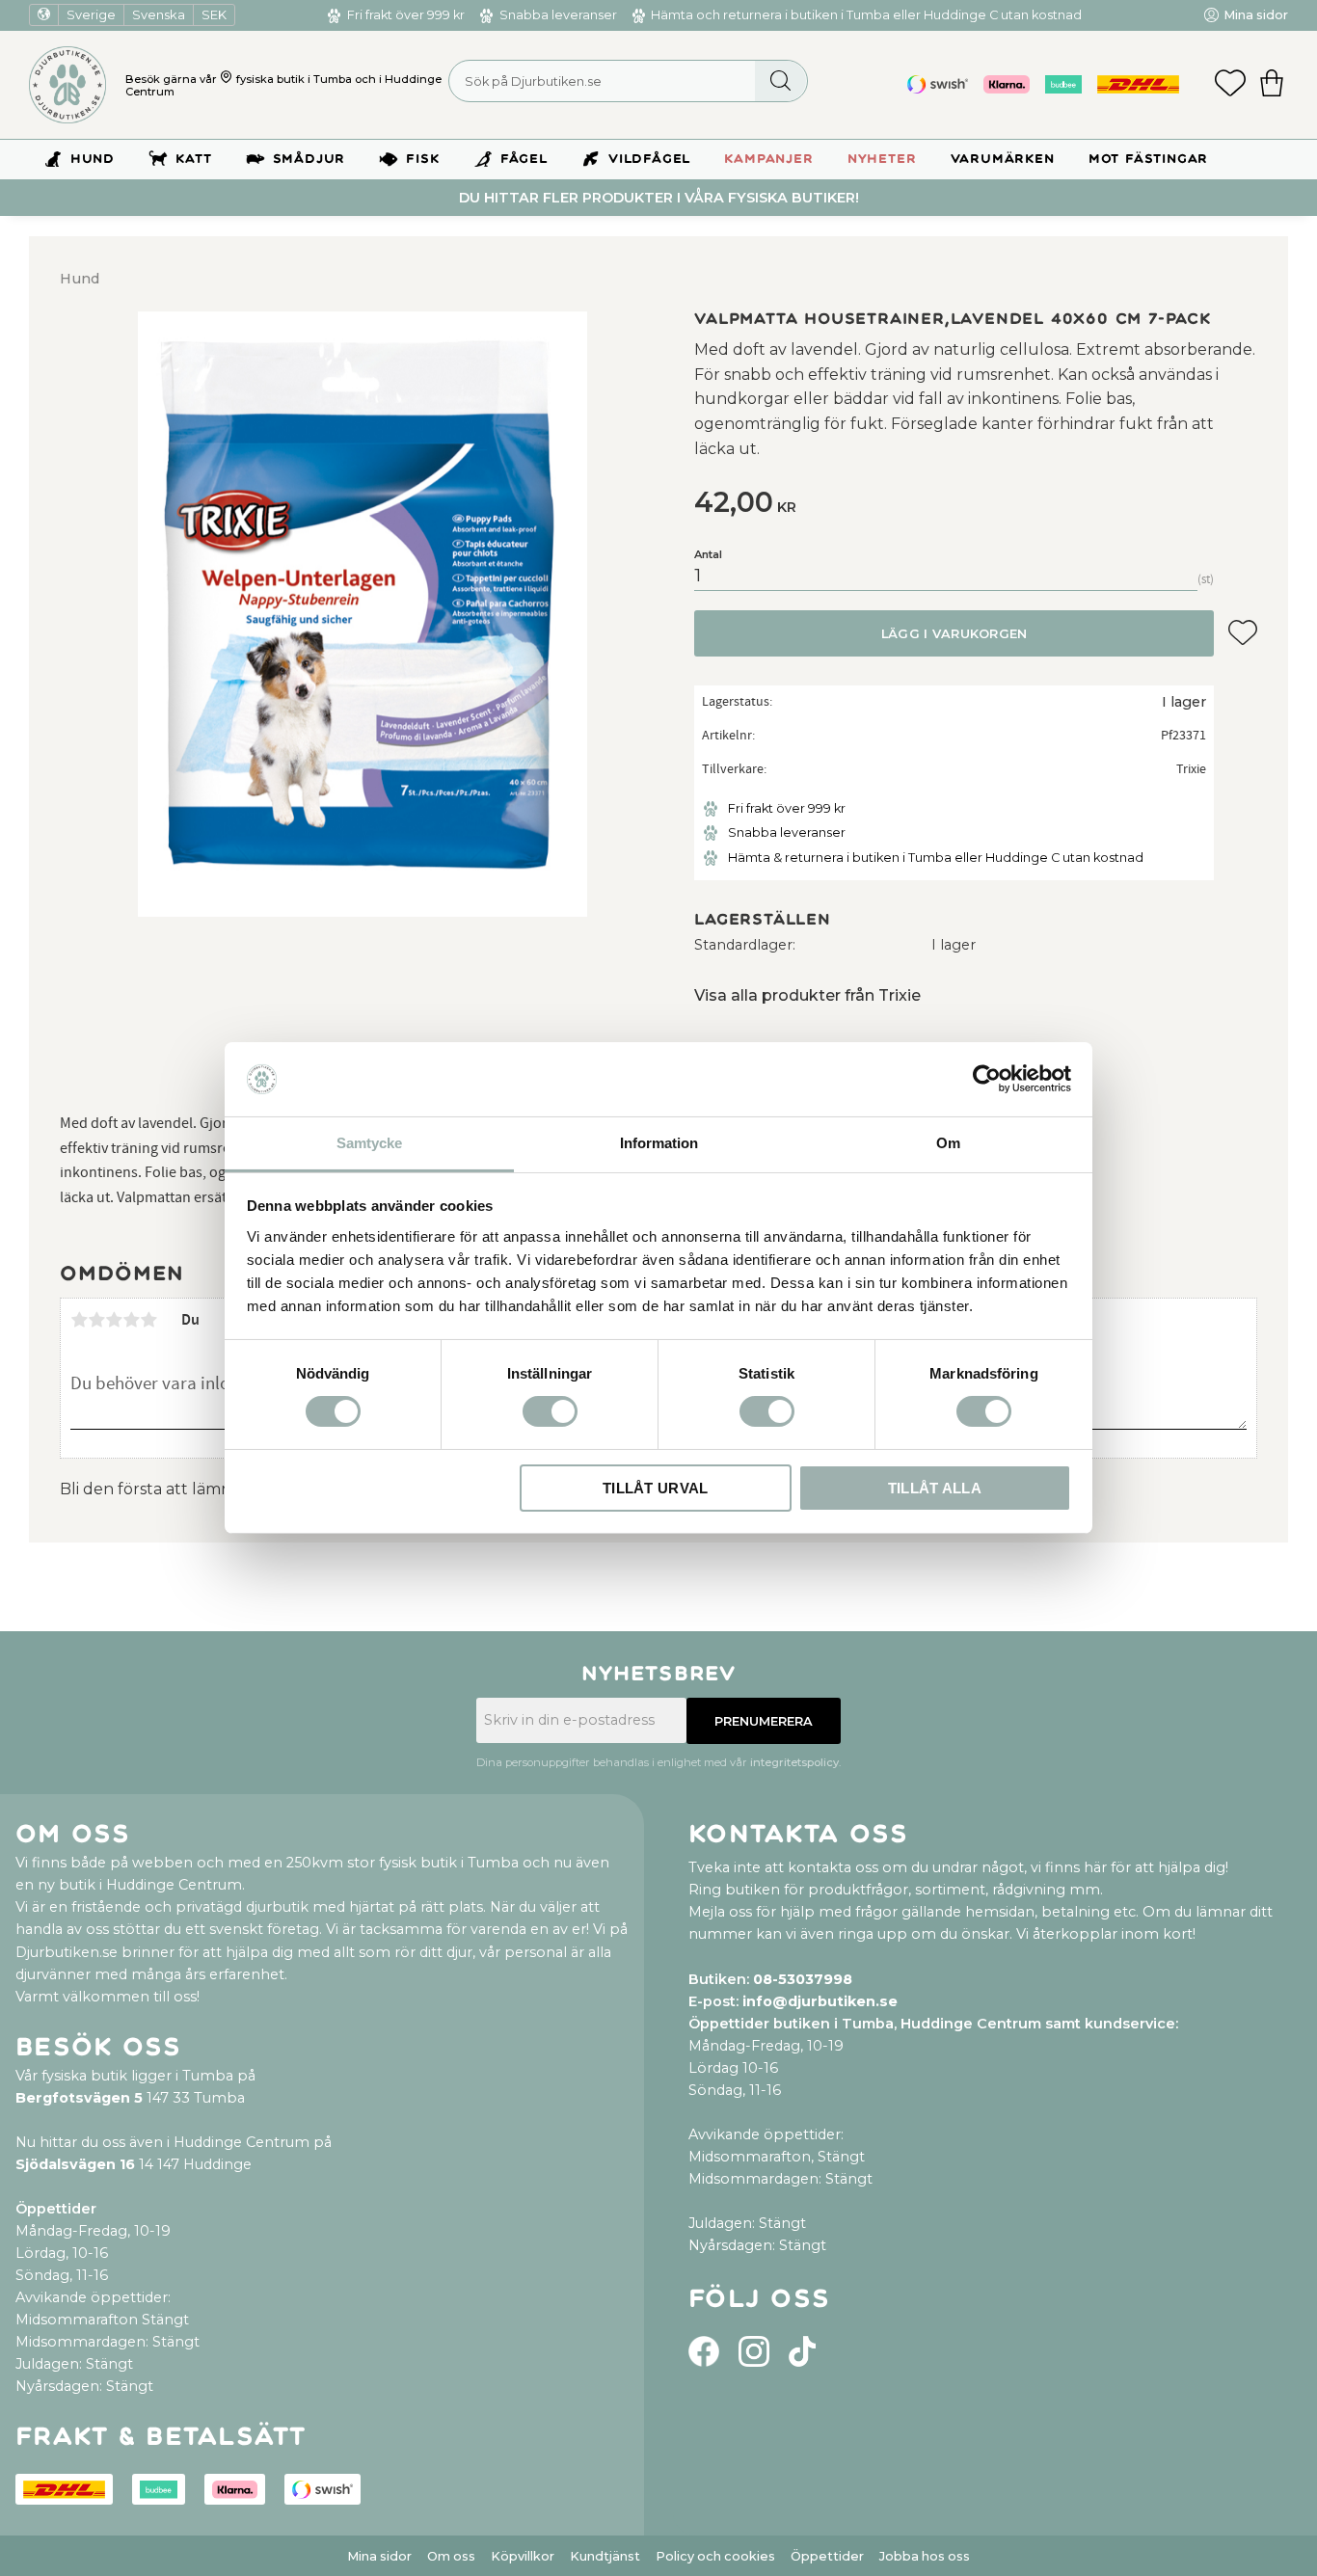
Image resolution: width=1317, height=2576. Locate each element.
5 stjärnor (148, 1320)
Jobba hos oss (925, 2556)
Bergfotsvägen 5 (79, 2098)
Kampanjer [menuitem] (768, 159)
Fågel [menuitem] (524, 159)
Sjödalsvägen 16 (75, 2164)
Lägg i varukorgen (954, 634)
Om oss (451, 2556)
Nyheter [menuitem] (882, 159)
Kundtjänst (605, 2556)
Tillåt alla (935, 1488)
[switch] (550, 1411)
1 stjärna (79, 1320)
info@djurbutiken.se (820, 2001)
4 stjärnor (131, 1320)
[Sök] (780, 81)
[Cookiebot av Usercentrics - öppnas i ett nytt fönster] (987, 1079)
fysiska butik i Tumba (294, 79)
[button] (1230, 85)
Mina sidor (379, 2556)
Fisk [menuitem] (422, 159)
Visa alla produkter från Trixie (807, 995)
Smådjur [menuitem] (309, 159)
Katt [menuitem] (193, 159)
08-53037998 (803, 1979)
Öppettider (827, 2556)
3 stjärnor (114, 1320)
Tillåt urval (656, 1488)
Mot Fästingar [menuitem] (1148, 159)
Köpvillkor (523, 2556)
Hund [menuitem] (93, 159)
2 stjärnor (96, 1320)
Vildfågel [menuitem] (649, 159)
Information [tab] (659, 1143)
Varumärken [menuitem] (1003, 159)
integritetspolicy (794, 1762)
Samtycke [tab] (369, 1143)
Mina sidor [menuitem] (1256, 15)
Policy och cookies (715, 2556)
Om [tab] (948, 1143)
